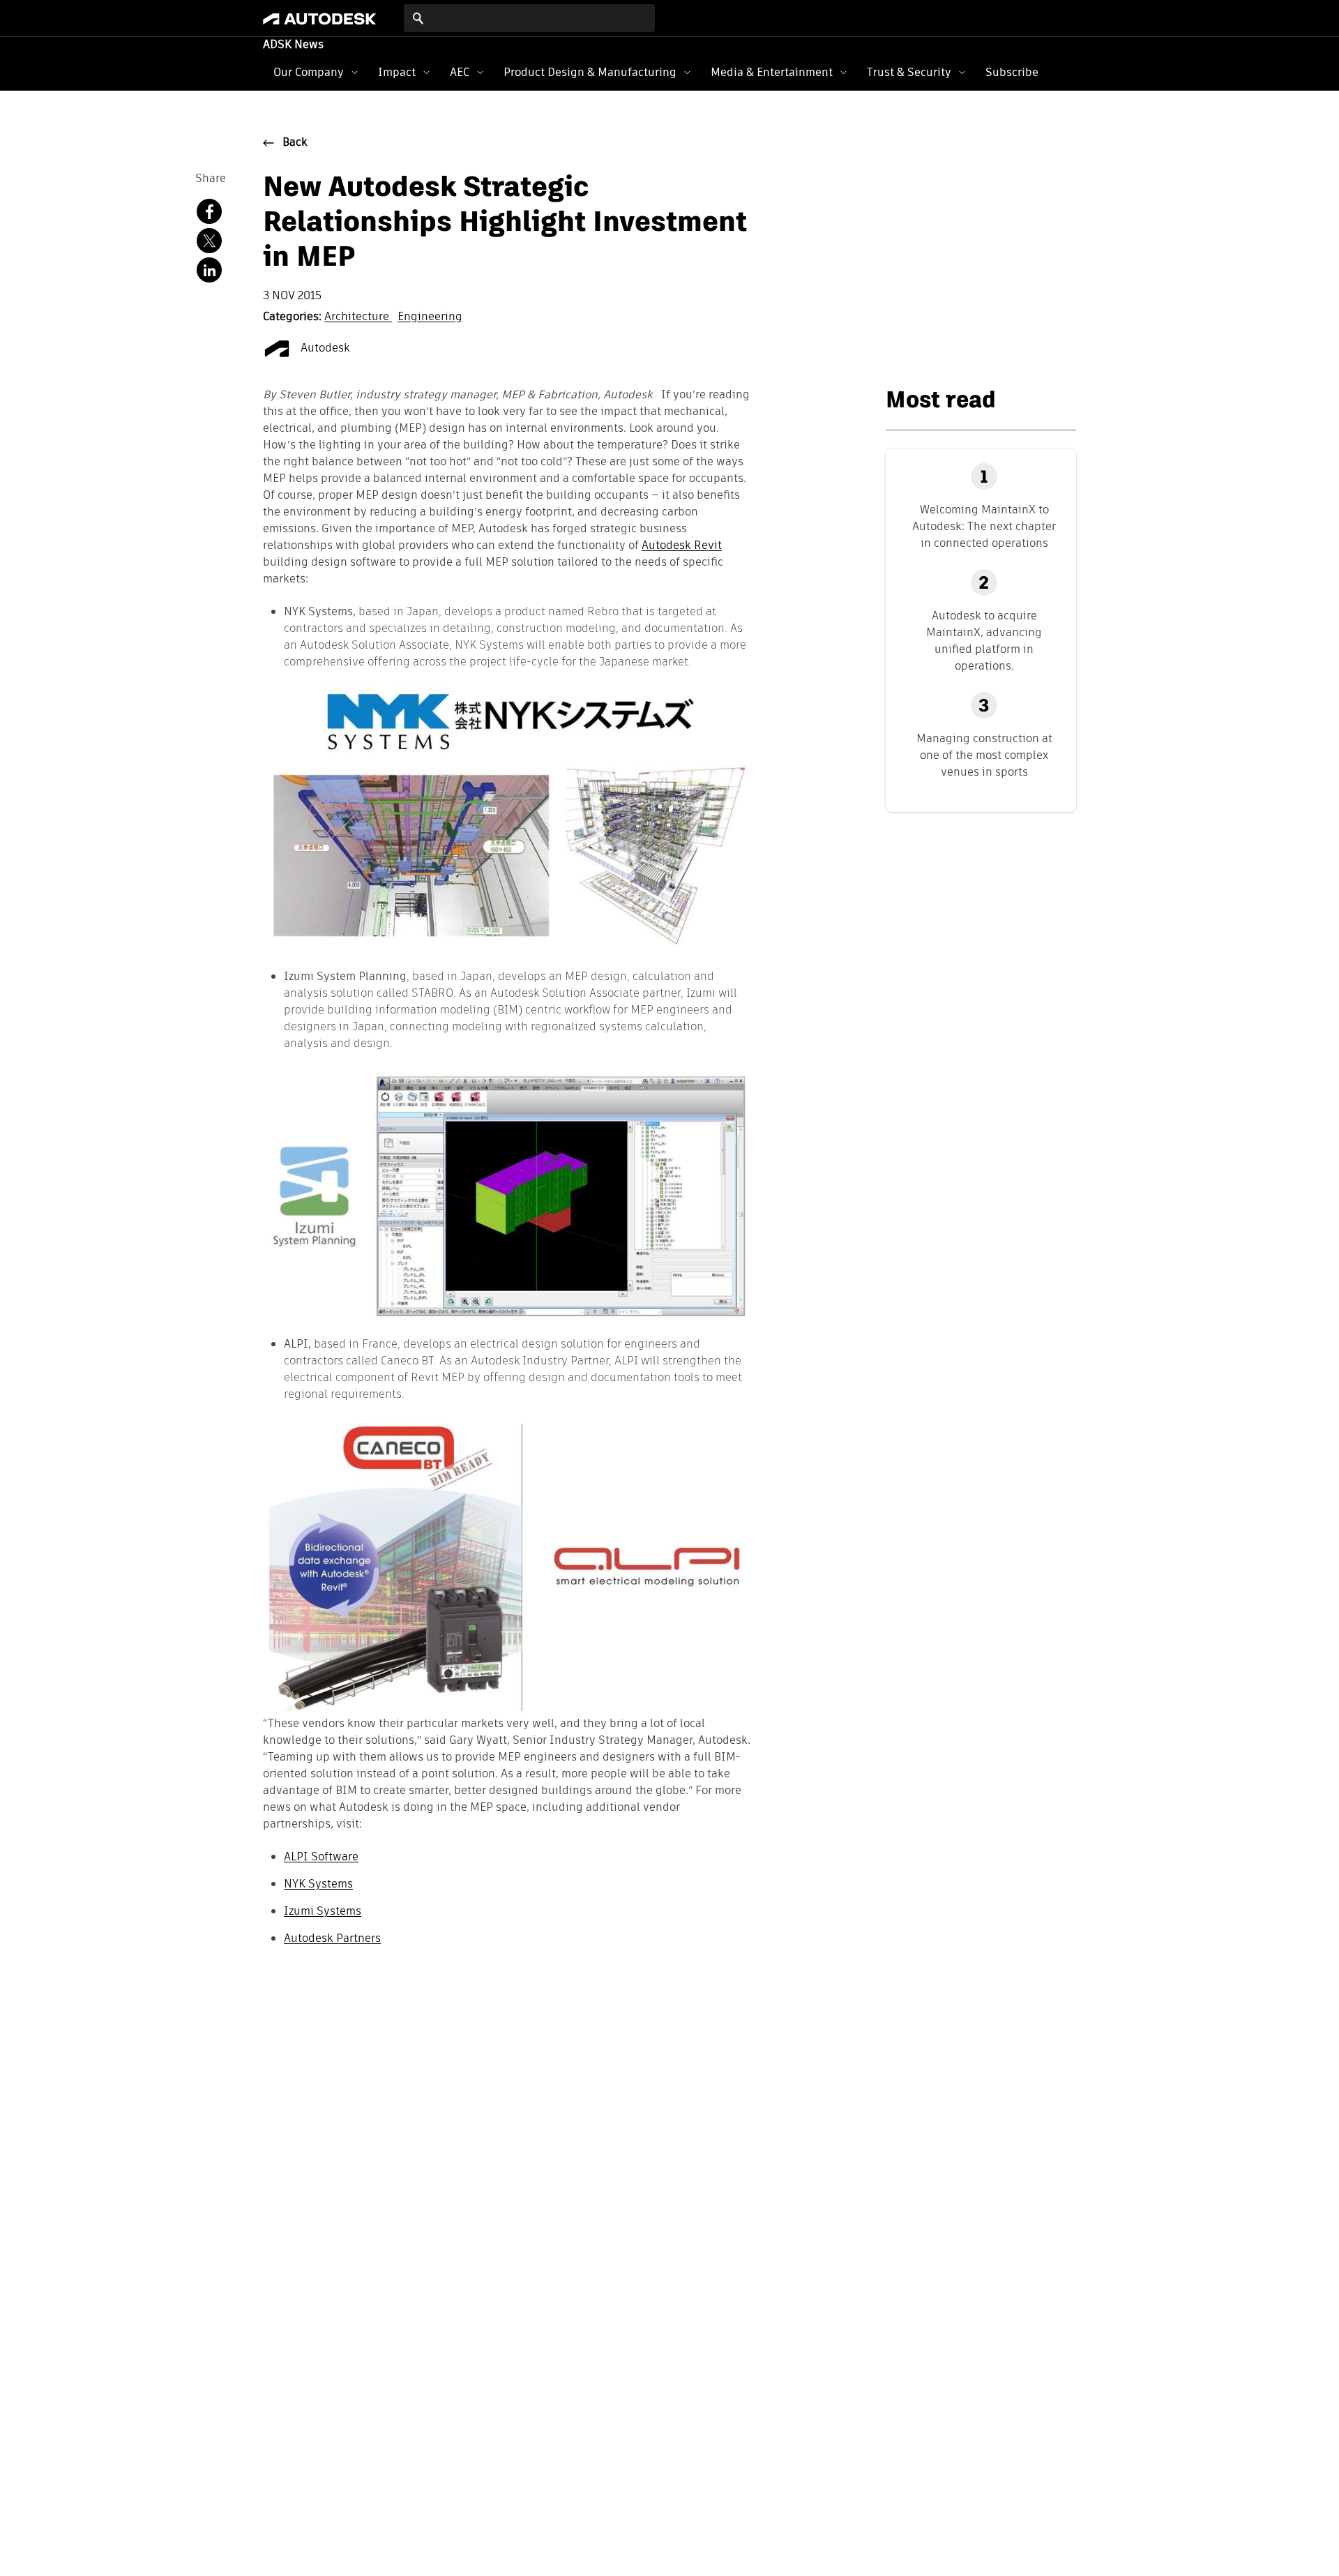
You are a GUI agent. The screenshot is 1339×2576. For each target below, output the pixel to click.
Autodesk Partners (332, 1938)
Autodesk (324, 349)
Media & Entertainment (772, 72)
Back (295, 143)
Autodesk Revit (682, 546)
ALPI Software (321, 1856)
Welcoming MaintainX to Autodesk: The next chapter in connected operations (984, 526)
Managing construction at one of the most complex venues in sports (984, 755)
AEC (460, 72)
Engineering (430, 317)
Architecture (358, 317)
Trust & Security (909, 72)
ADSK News (293, 45)
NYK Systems (318, 1884)
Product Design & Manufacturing (590, 72)
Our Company (309, 72)
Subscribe (1012, 72)
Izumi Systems (323, 1911)
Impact (397, 72)
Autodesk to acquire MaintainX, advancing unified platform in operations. (984, 641)
